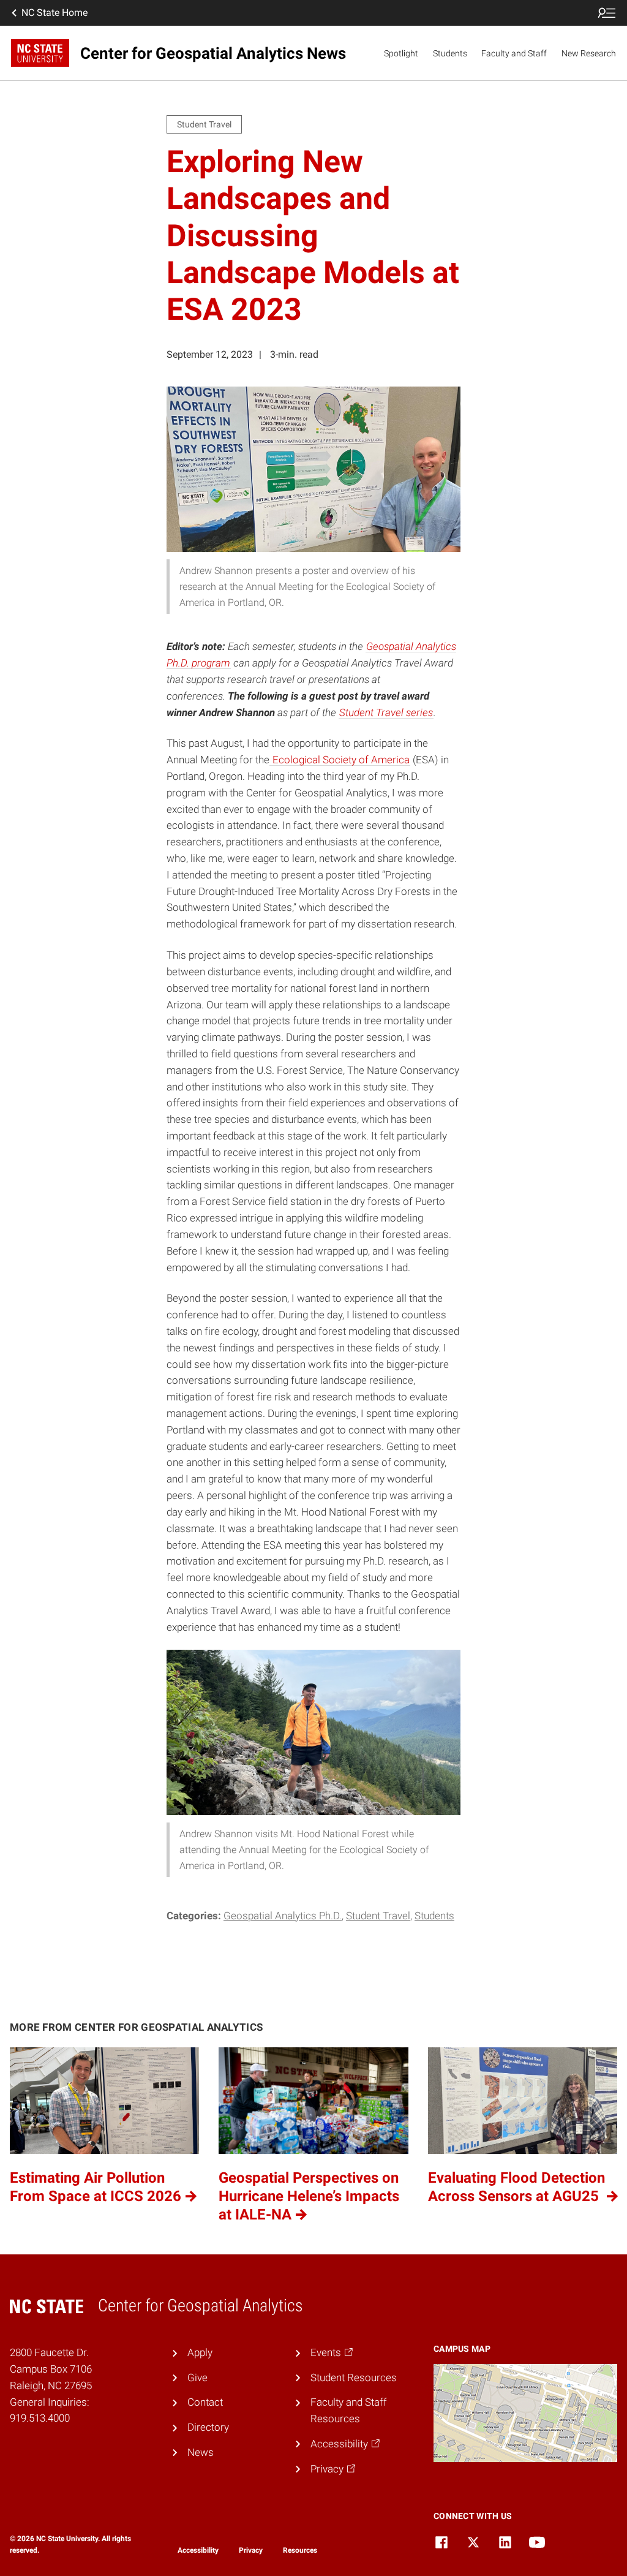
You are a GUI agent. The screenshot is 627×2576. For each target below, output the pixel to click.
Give (197, 2378)
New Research (589, 53)
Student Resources (354, 2378)
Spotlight (401, 53)
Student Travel (378, 1916)
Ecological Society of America (340, 760)
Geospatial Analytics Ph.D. (283, 1916)
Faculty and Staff (514, 53)
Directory (208, 2427)
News (201, 2452)
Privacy (251, 2550)
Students (450, 53)
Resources (300, 2550)
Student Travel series (386, 712)
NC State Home (54, 13)
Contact (205, 2402)
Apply (200, 2352)
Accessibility (198, 2550)
